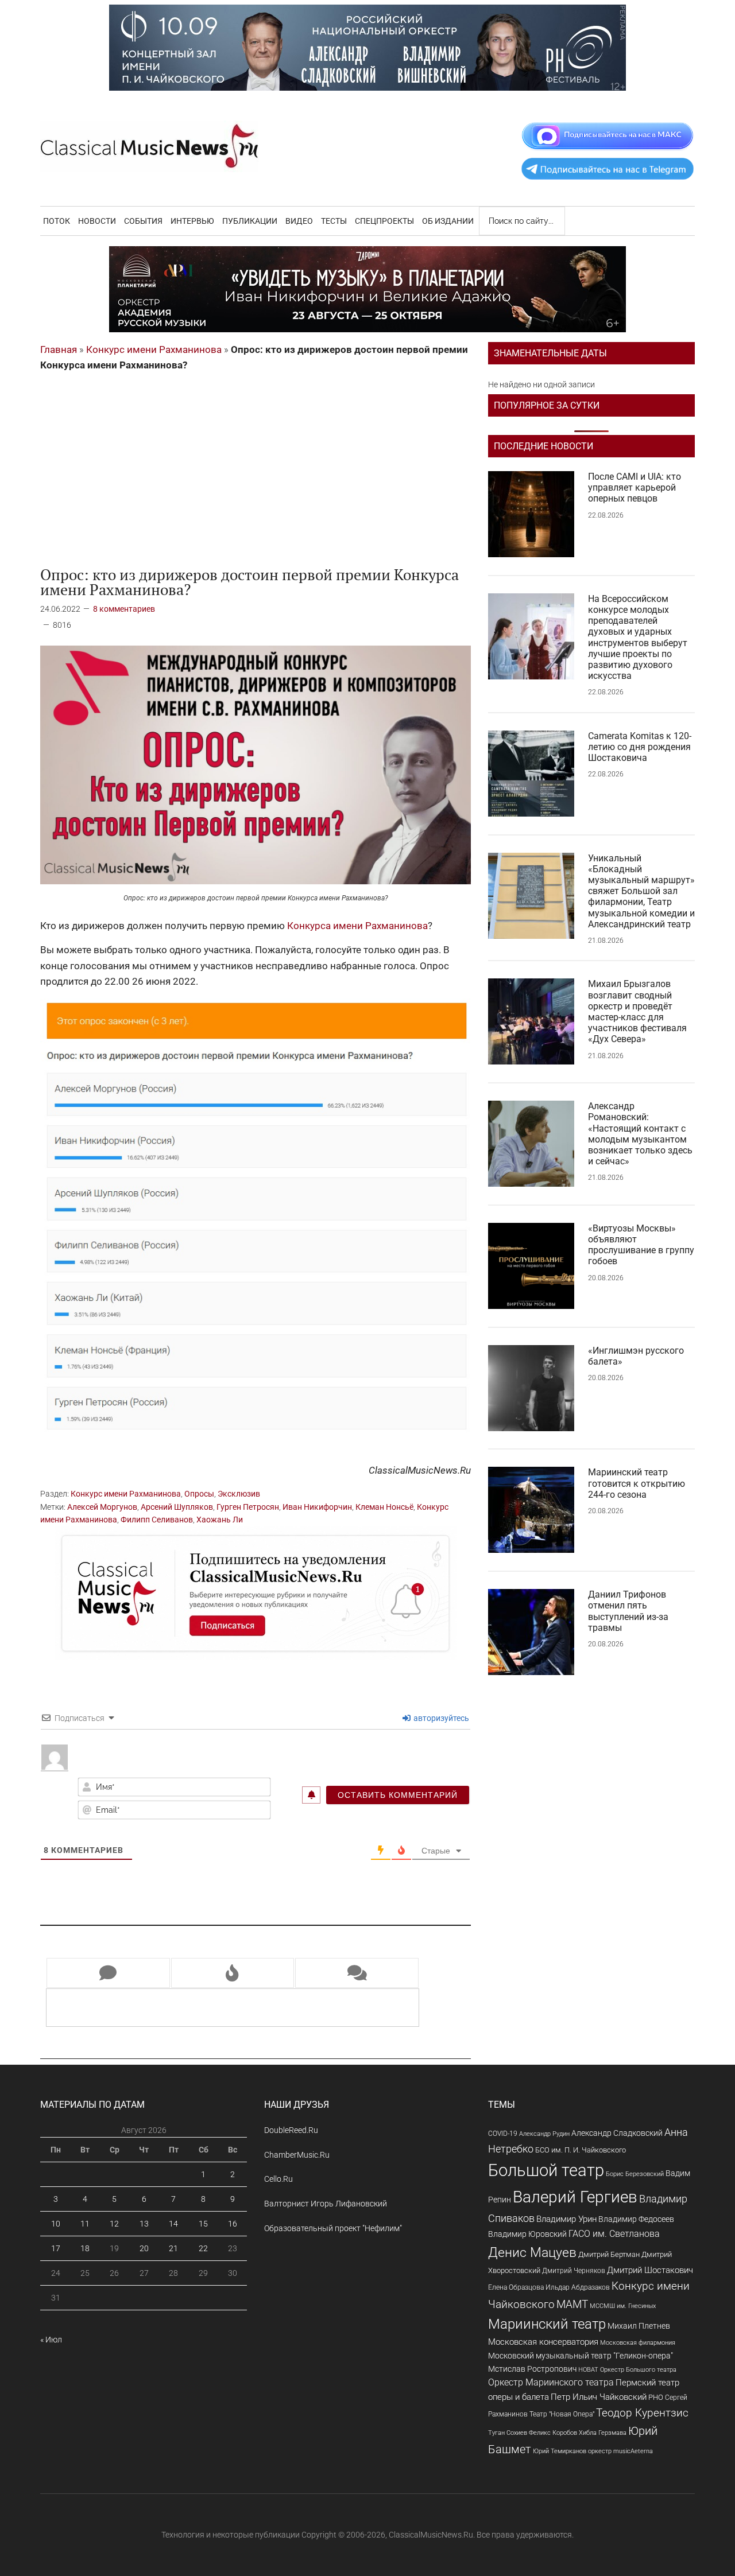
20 (144, 2248)
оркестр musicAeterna (620, 2451)
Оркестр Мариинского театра (551, 2382)
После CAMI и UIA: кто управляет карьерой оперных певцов (635, 487)
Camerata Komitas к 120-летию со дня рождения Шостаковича (640, 747)
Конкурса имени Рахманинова (357, 926)
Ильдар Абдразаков (578, 2287)
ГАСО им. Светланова (614, 2234)
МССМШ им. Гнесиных (623, 2306)
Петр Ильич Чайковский (599, 2397)
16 (233, 2224)
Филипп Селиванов (157, 1520)
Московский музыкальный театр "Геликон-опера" (581, 2356)
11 (85, 2224)
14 (173, 2224)
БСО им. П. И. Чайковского (581, 2150)
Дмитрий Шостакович (650, 2270)
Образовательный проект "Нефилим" (333, 2228)
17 (56, 2248)
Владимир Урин (566, 2219)
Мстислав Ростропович (532, 2369)
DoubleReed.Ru (291, 2130)
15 (203, 2224)
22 (203, 2248)
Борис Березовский (635, 2174)
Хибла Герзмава (603, 2433)
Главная (59, 349)
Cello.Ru (278, 2179)
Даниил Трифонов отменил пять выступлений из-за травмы (628, 1611)
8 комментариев (124, 609)
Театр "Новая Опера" (562, 2414)
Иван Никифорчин (317, 1507)
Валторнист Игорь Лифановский (326, 2204)
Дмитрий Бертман (609, 2254)
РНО (656, 2397)
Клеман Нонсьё (384, 1507)
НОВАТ (588, 2370)
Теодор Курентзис (642, 2413)
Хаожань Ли (220, 1520)
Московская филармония (638, 2343)
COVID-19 (503, 2133)
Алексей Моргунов (102, 1507)
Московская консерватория (543, 2342)
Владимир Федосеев (636, 2219)
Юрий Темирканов (560, 2451)
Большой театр (546, 2170)
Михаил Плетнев (639, 2326)
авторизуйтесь (440, 1718)
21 (173, 2248)
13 (144, 2224)
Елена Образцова (516, 2287)
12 (114, 2224)
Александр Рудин (544, 2134)
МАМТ (572, 2305)
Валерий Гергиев (575, 2197)
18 (85, 2248)
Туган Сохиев (508, 2433)
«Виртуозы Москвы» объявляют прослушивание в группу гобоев (641, 1245)
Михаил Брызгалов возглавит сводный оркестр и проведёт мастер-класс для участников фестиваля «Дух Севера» (637, 1011)
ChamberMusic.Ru (297, 2155)
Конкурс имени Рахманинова (154, 349)
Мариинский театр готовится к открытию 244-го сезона (637, 1483)
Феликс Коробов (553, 2433)
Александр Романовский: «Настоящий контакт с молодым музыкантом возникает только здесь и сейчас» (640, 1134)
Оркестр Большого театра (638, 2370)
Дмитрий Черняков (574, 2271)
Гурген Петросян (248, 1507)
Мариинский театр (547, 2324)
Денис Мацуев (532, 2253)
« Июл (51, 2340)
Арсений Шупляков (177, 1507)
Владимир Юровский (527, 2234)
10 (56, 2224)
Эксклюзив (239, 1494)
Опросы (199, 1494)
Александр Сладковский (617, 2133)
